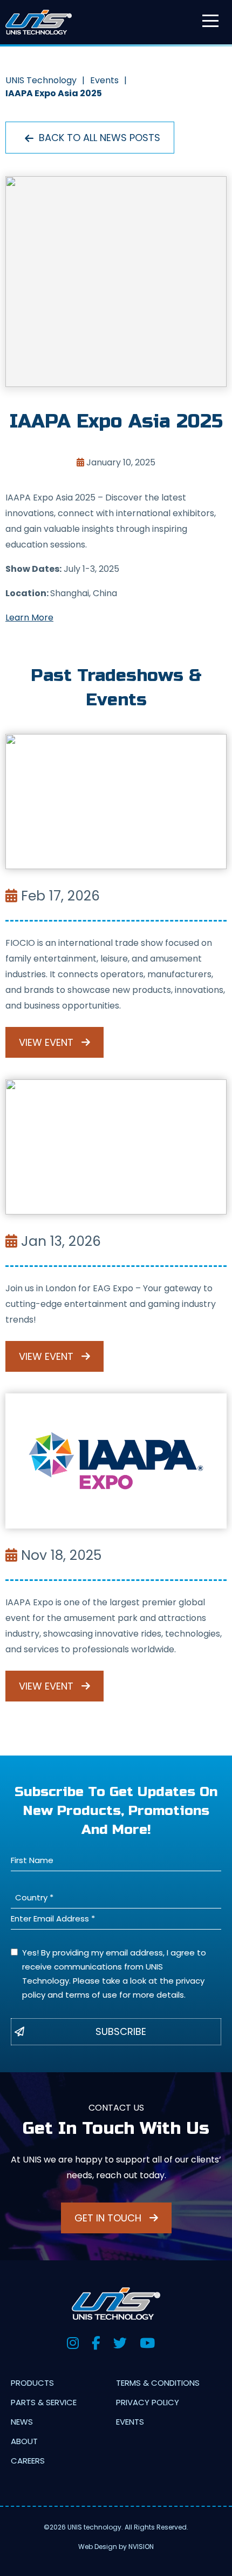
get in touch (109, 2218)
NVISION (141, 2547)
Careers (28, 2461)
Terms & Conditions (158, 2383)
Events (130, 2422)
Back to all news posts (98, 138)
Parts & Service (44, 2402)
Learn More (29, 618)
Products (32, 2383)
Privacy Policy (148, 2402)
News (22, 2422)
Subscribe (121, 2031)
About (24, 2441)
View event (47, 1042)
